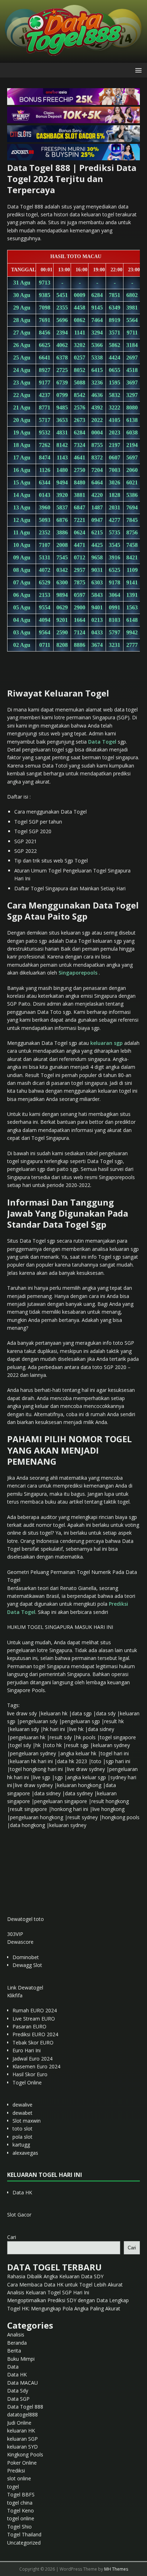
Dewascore (20, 1942)
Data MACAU (22, 2383)
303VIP (15, 1934)
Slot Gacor (19, 2215)
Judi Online (19, 2423)
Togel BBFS (21, 2494)
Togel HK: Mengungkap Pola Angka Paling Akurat (64, 2308)
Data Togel (102, 742)
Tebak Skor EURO (33, 2042)
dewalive (22, 2105)
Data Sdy (18, 2391)
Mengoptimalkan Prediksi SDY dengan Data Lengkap (68, 2300)
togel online (21, 2518)
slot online (19, 2478)
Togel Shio (19, 2527)
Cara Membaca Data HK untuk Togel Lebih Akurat (65, 2285)
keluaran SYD (22, 2447)
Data (13, 2367)
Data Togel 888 (25, 2407)
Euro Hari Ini (27, 2050)
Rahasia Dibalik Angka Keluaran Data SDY (55, 2276)
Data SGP (18, 2399)
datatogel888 (22, 2414)
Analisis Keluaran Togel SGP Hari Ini (48, 2292)
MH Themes (116, 2569)
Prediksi (16, 2471)
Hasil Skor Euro (30, 2074)
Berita (14, 2351)
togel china (20, 2503)
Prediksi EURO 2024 (35, 2034)
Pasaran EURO (29, 2026)
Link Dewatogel (25, 1988)
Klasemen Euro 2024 (36, 2066)
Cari (12, 2237)
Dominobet (26, 1957)
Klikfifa (15, 1995)
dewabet (22, 2113)
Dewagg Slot (27, 1965)
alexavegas (25, 2153)
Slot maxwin (27, 2121)
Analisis (16, 2334)
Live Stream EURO (34, 2019)
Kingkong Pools (25, 2454)
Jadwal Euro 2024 (32, 2059)
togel (13, 2487)
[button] (137, 70)
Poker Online (22, 2463)
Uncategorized (24, 2543)
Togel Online (27, 2082)
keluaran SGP (22, 2439)
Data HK (22, 2192)
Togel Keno (21, 2510)
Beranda (17, 2343)
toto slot (22, 2129)
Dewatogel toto (26, 1919)
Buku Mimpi (21, 2359)
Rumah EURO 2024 (35, 2010)
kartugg (21, 2145)
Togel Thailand (24, 2534)
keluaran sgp (107, 1043)
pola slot (22, 2137)
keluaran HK (21, 2431)
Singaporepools (78, 973)
